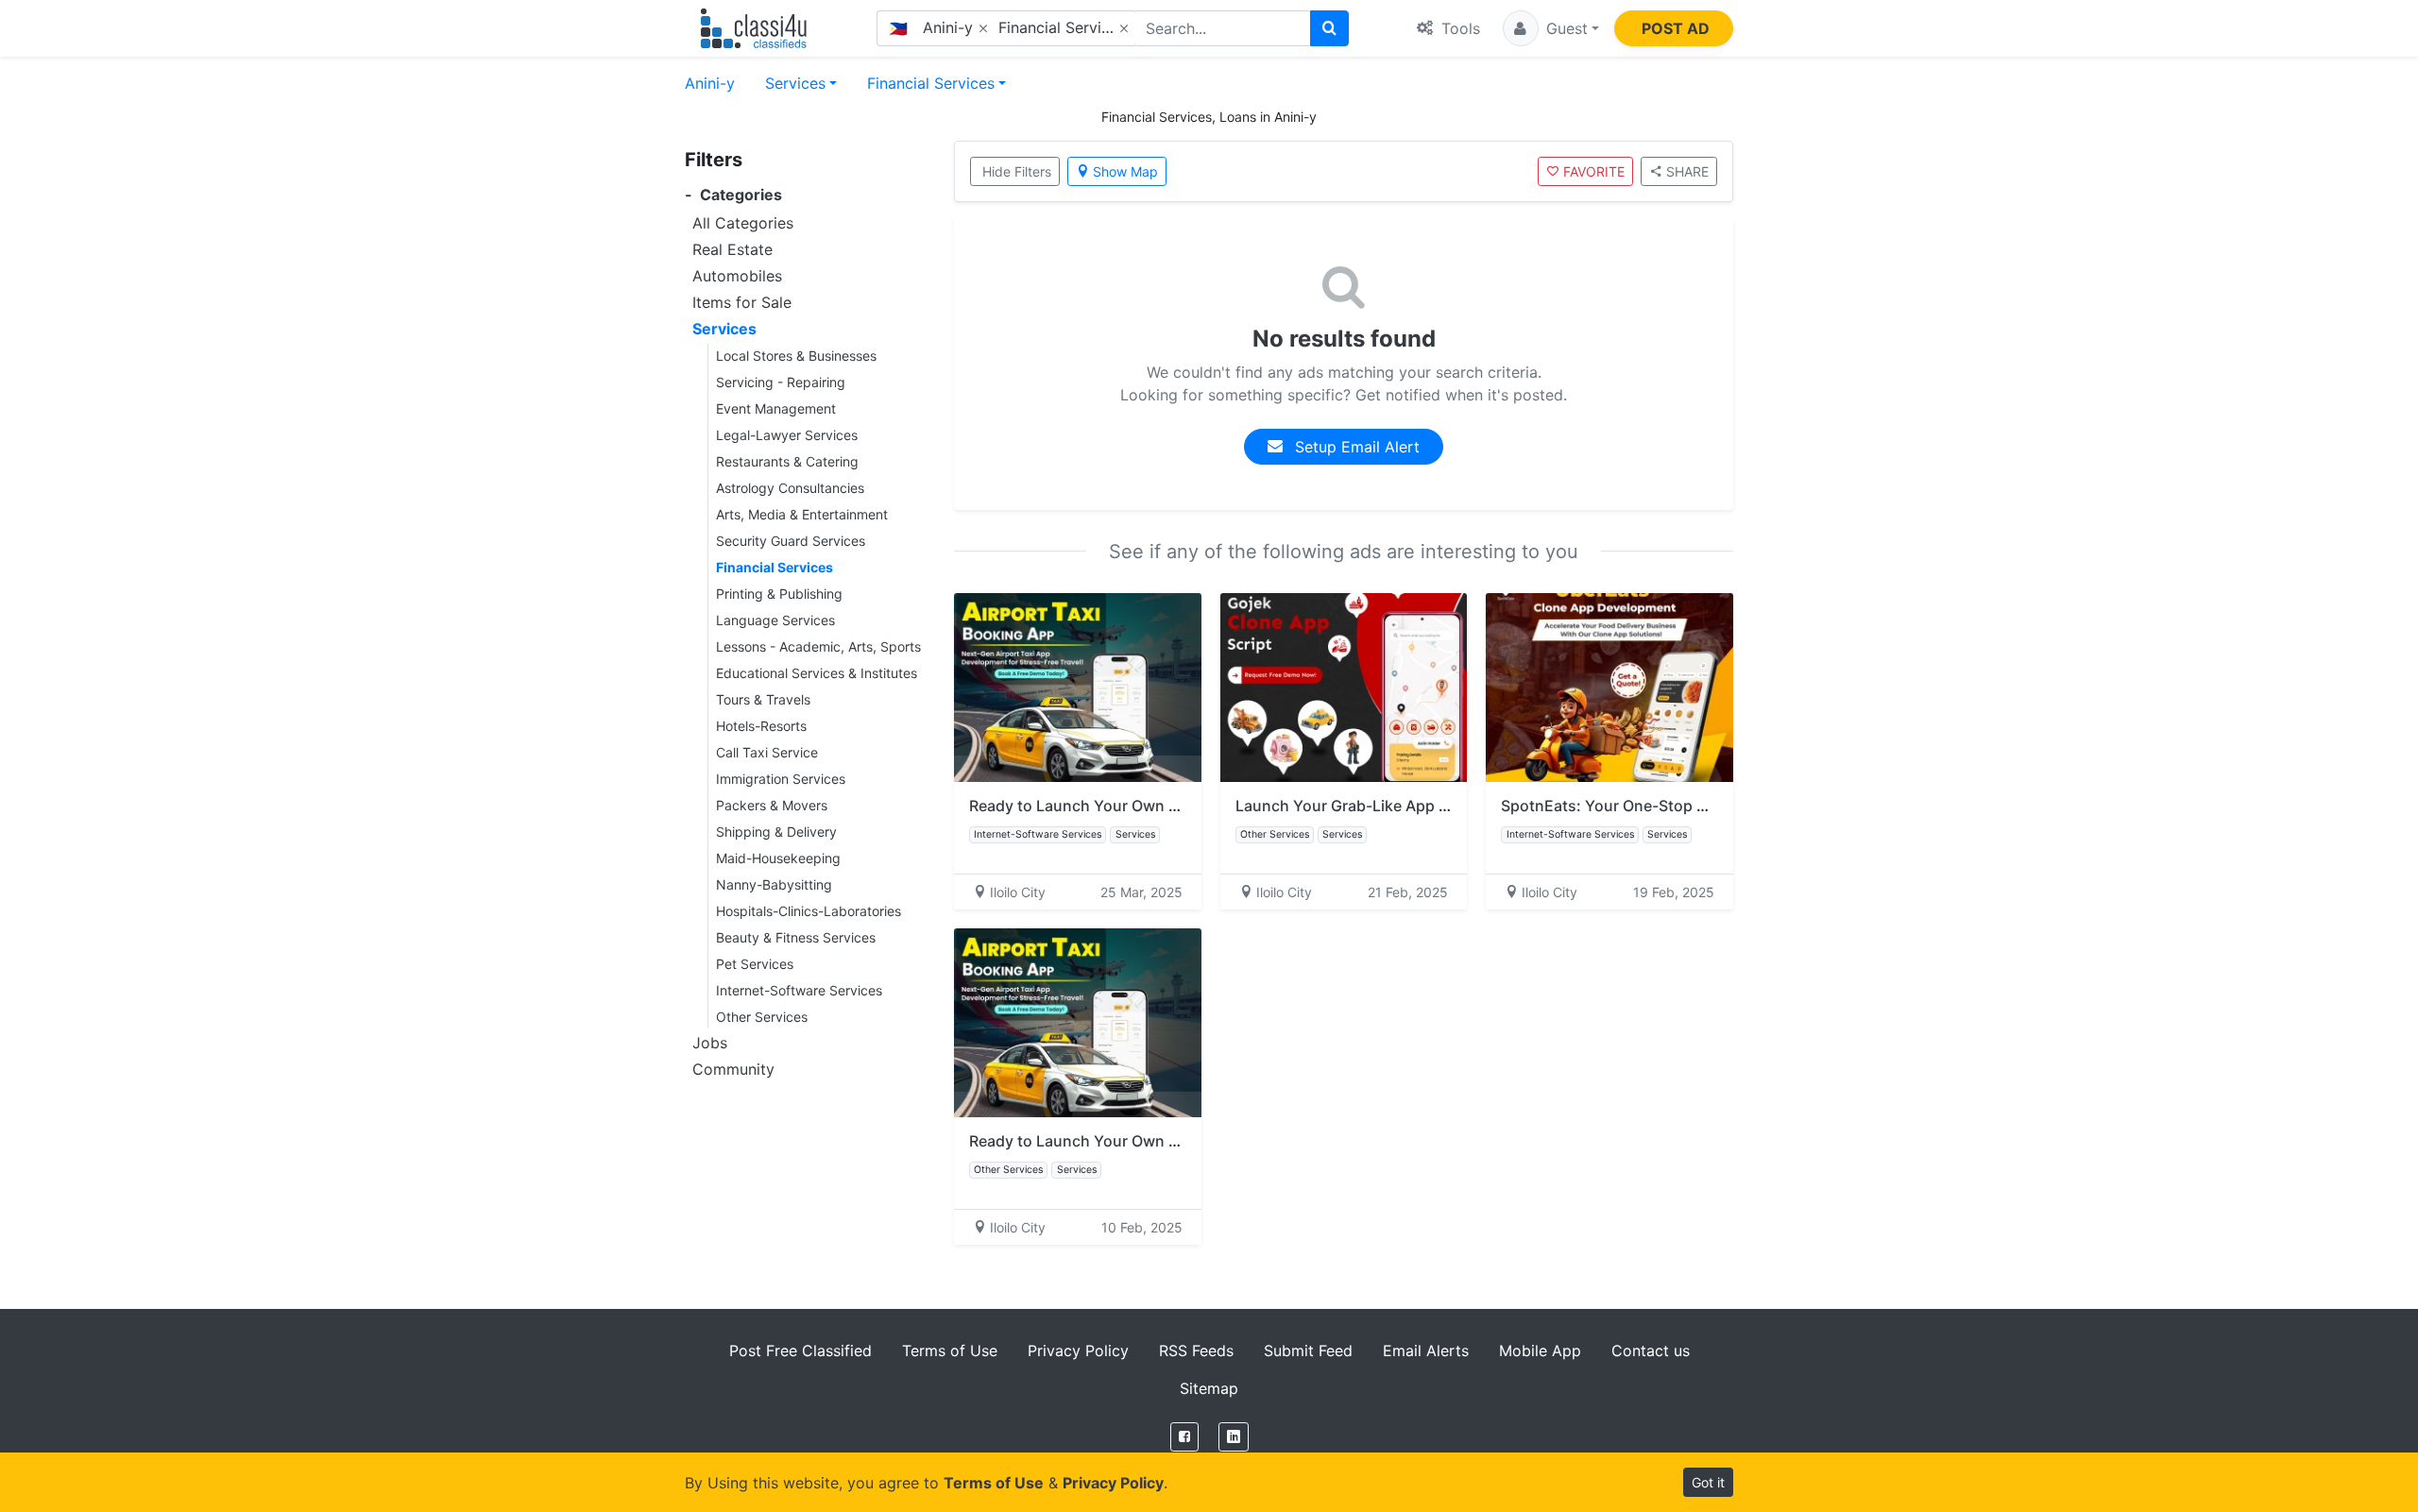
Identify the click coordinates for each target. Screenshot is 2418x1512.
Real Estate (732, 249)
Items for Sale (742, 302)
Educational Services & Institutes (817, 673)
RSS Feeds (1196, 1351)
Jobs (710, 1043)
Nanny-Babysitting (774, 884)
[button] (1551, 28)
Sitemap (1209, 1388)
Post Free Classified (800, 1351)
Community (733, 1069)
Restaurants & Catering (787, 461)
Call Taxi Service (767, 752)
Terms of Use (950, 1351)
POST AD (1676, 28)
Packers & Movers (772, 805)
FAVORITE (1594, 171)
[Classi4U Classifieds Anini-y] (758, 28)
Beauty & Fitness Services (796, 937)
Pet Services (755, 964)
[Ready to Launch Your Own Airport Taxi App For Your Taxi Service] (1078, 688)
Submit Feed (1308, 1351)
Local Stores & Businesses (796, 356)
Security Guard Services (791, 541)
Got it (1708, 1482)
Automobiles (737, 276)
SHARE (1687, 171)
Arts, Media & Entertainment (802, 514)
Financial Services (931, 83)
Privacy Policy (1078, 1351)
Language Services (775, 620)
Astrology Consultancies (790, 488)
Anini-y (710, 83)
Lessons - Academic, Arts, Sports (818, 646)
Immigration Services (781, 779)
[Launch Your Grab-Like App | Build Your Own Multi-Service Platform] (1344, 688)
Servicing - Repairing (781, 382)
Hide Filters (1017, 171)
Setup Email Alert (1355, 447)
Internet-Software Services (799, 990)
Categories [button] (733, 195)
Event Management (776, 408)
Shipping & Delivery (776, 832)
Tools (1458, 28)
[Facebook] (1184, 1437)
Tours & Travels (763, 699)
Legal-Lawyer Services (787, 435)
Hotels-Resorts (761, 726)
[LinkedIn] (1234, 1437)
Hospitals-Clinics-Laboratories (809, 911)
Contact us (1651, 1351)
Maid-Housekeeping (778, 858)
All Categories (743, 223)
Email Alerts (1426, 1351)
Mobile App (1540, 1351)
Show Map (1125, 171)
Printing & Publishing (779, 594)
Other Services (762, 1017)
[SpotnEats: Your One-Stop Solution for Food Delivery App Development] (1609, 688)
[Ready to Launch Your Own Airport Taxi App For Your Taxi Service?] (1078, 1023)
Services (795, 83)
